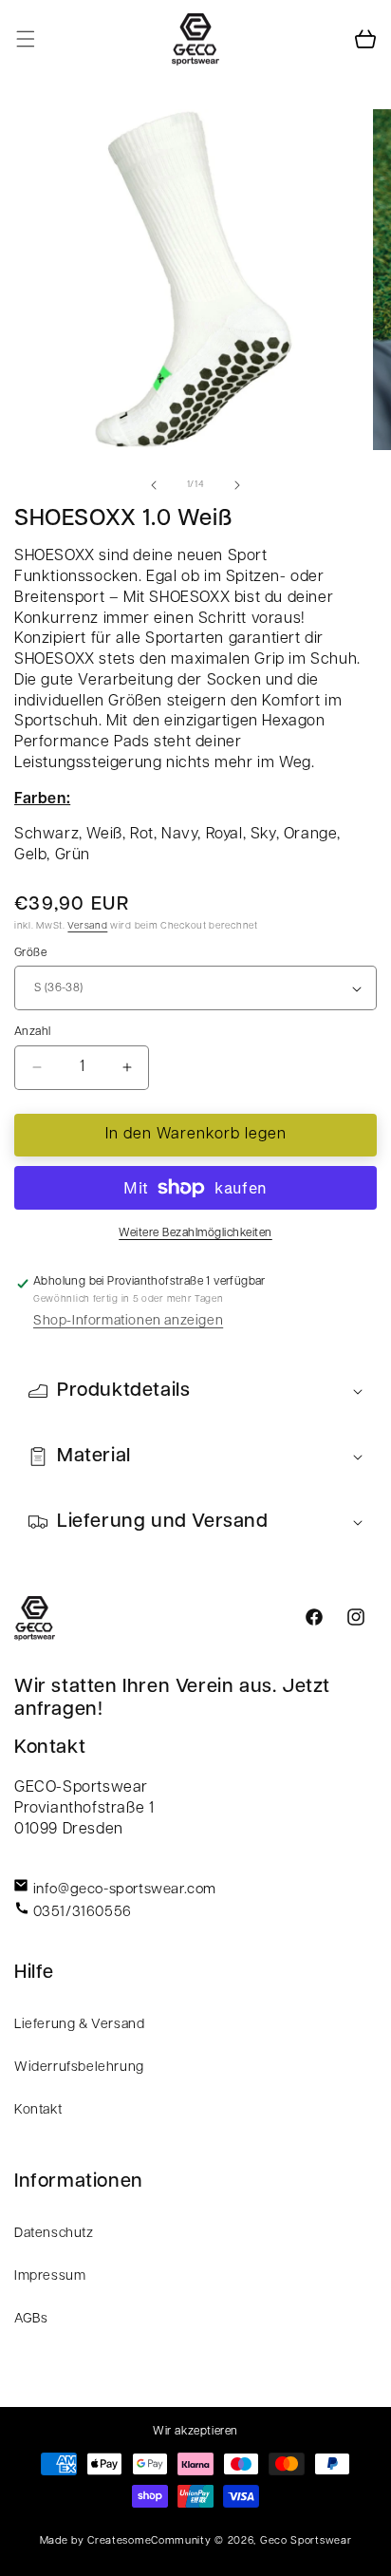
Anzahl (32, 1032)
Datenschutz (54, 2234)
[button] (26, 39)
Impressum (50, 2276)
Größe (30, 953)
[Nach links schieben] (154, 485)
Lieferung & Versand (79, 2025)
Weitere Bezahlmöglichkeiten (195, 1233)
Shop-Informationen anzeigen (128, 1321)
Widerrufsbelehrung (79, 2068)
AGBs (31, 2319)
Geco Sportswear (306, 2541)
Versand (87, 926)
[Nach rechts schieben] (237, 485)
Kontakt (38, 2110)
